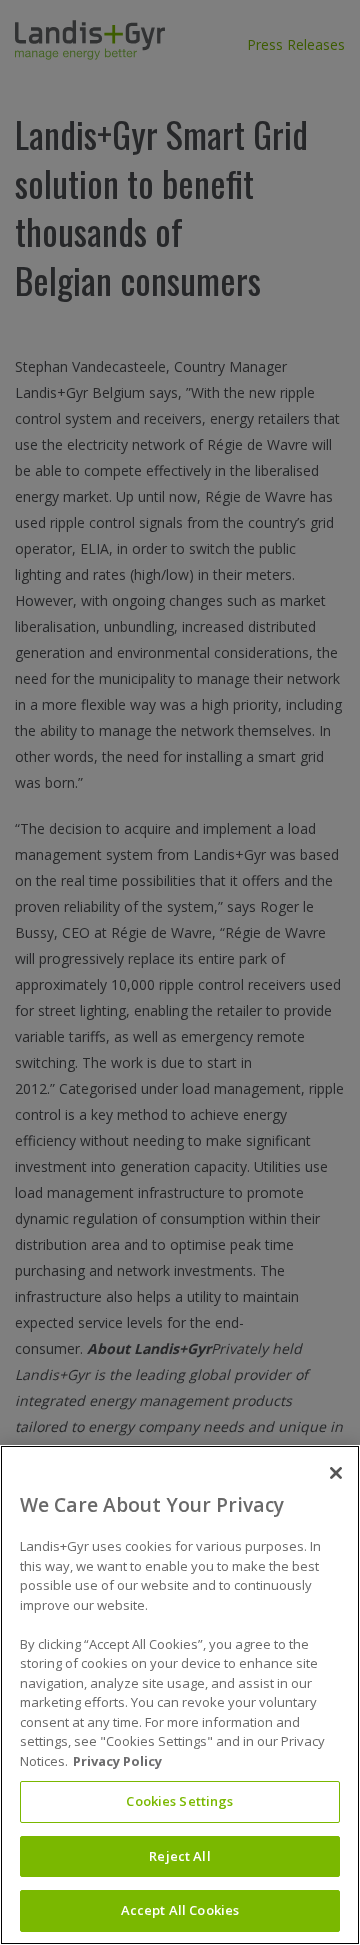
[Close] (336, 1473)
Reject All (179, 1856)
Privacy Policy (117, 1761)
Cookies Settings (179, 1801)
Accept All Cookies (180, 1910)
